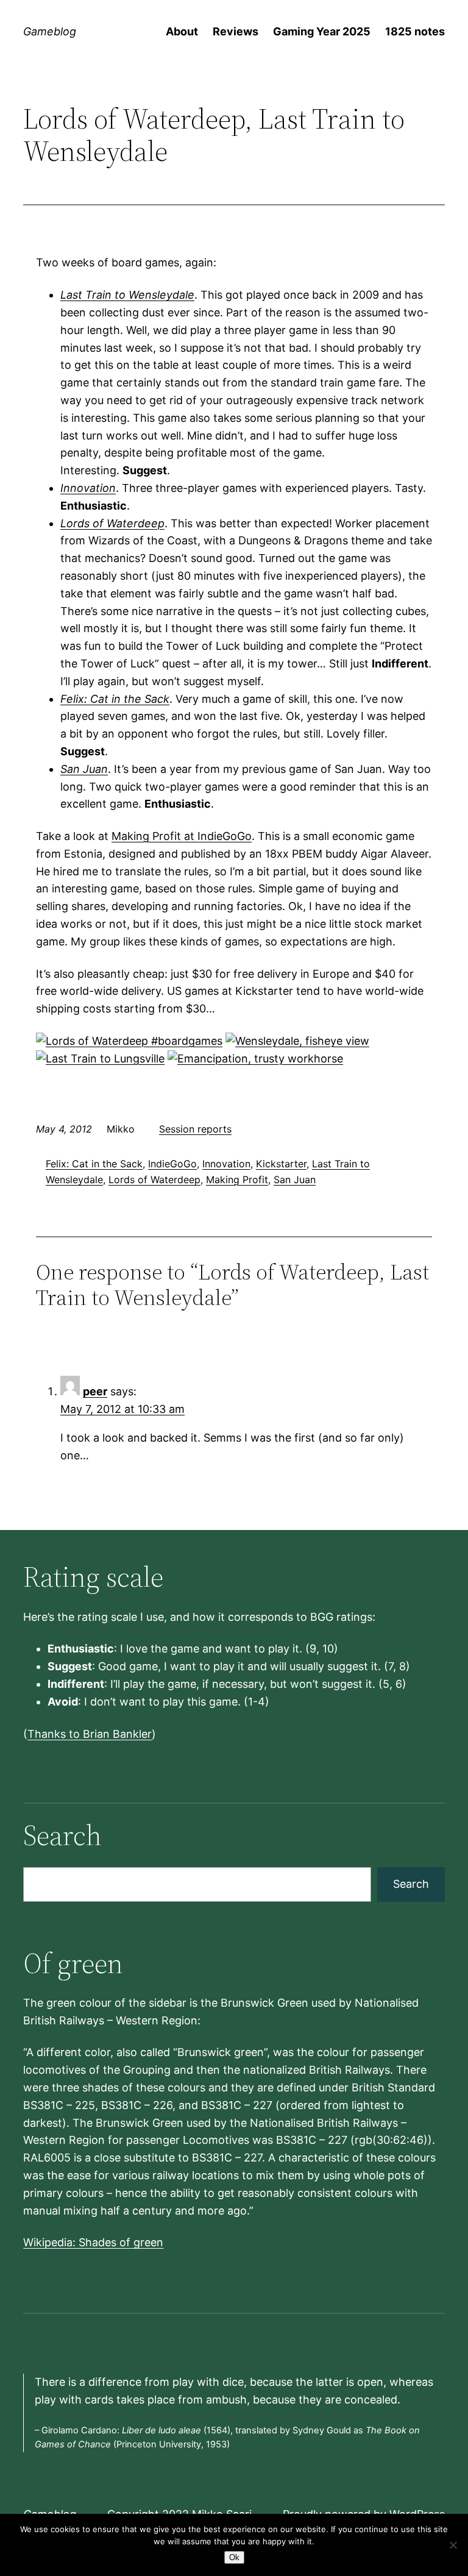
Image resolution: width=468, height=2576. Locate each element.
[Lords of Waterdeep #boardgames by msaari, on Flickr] (129, 1041)
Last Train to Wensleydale (127, 295)
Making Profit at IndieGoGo (182, 836)
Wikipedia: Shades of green (93, 2242)
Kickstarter (281, 1164)
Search (411, 1884)
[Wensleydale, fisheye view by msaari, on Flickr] (297, 1041)
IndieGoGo (172, 1164)
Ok (234, 2557)
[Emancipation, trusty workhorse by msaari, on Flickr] (255, 1059)
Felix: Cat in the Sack (115, 699)
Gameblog (50, 31)
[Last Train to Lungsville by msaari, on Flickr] (100, 1059)
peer (95, 1391)
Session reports (195, 1129)
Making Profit (237, 1179)
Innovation (88, 488)
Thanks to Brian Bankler (90, 1734)
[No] (453, 2545)
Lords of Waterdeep (112, 523)
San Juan (84, 769)
